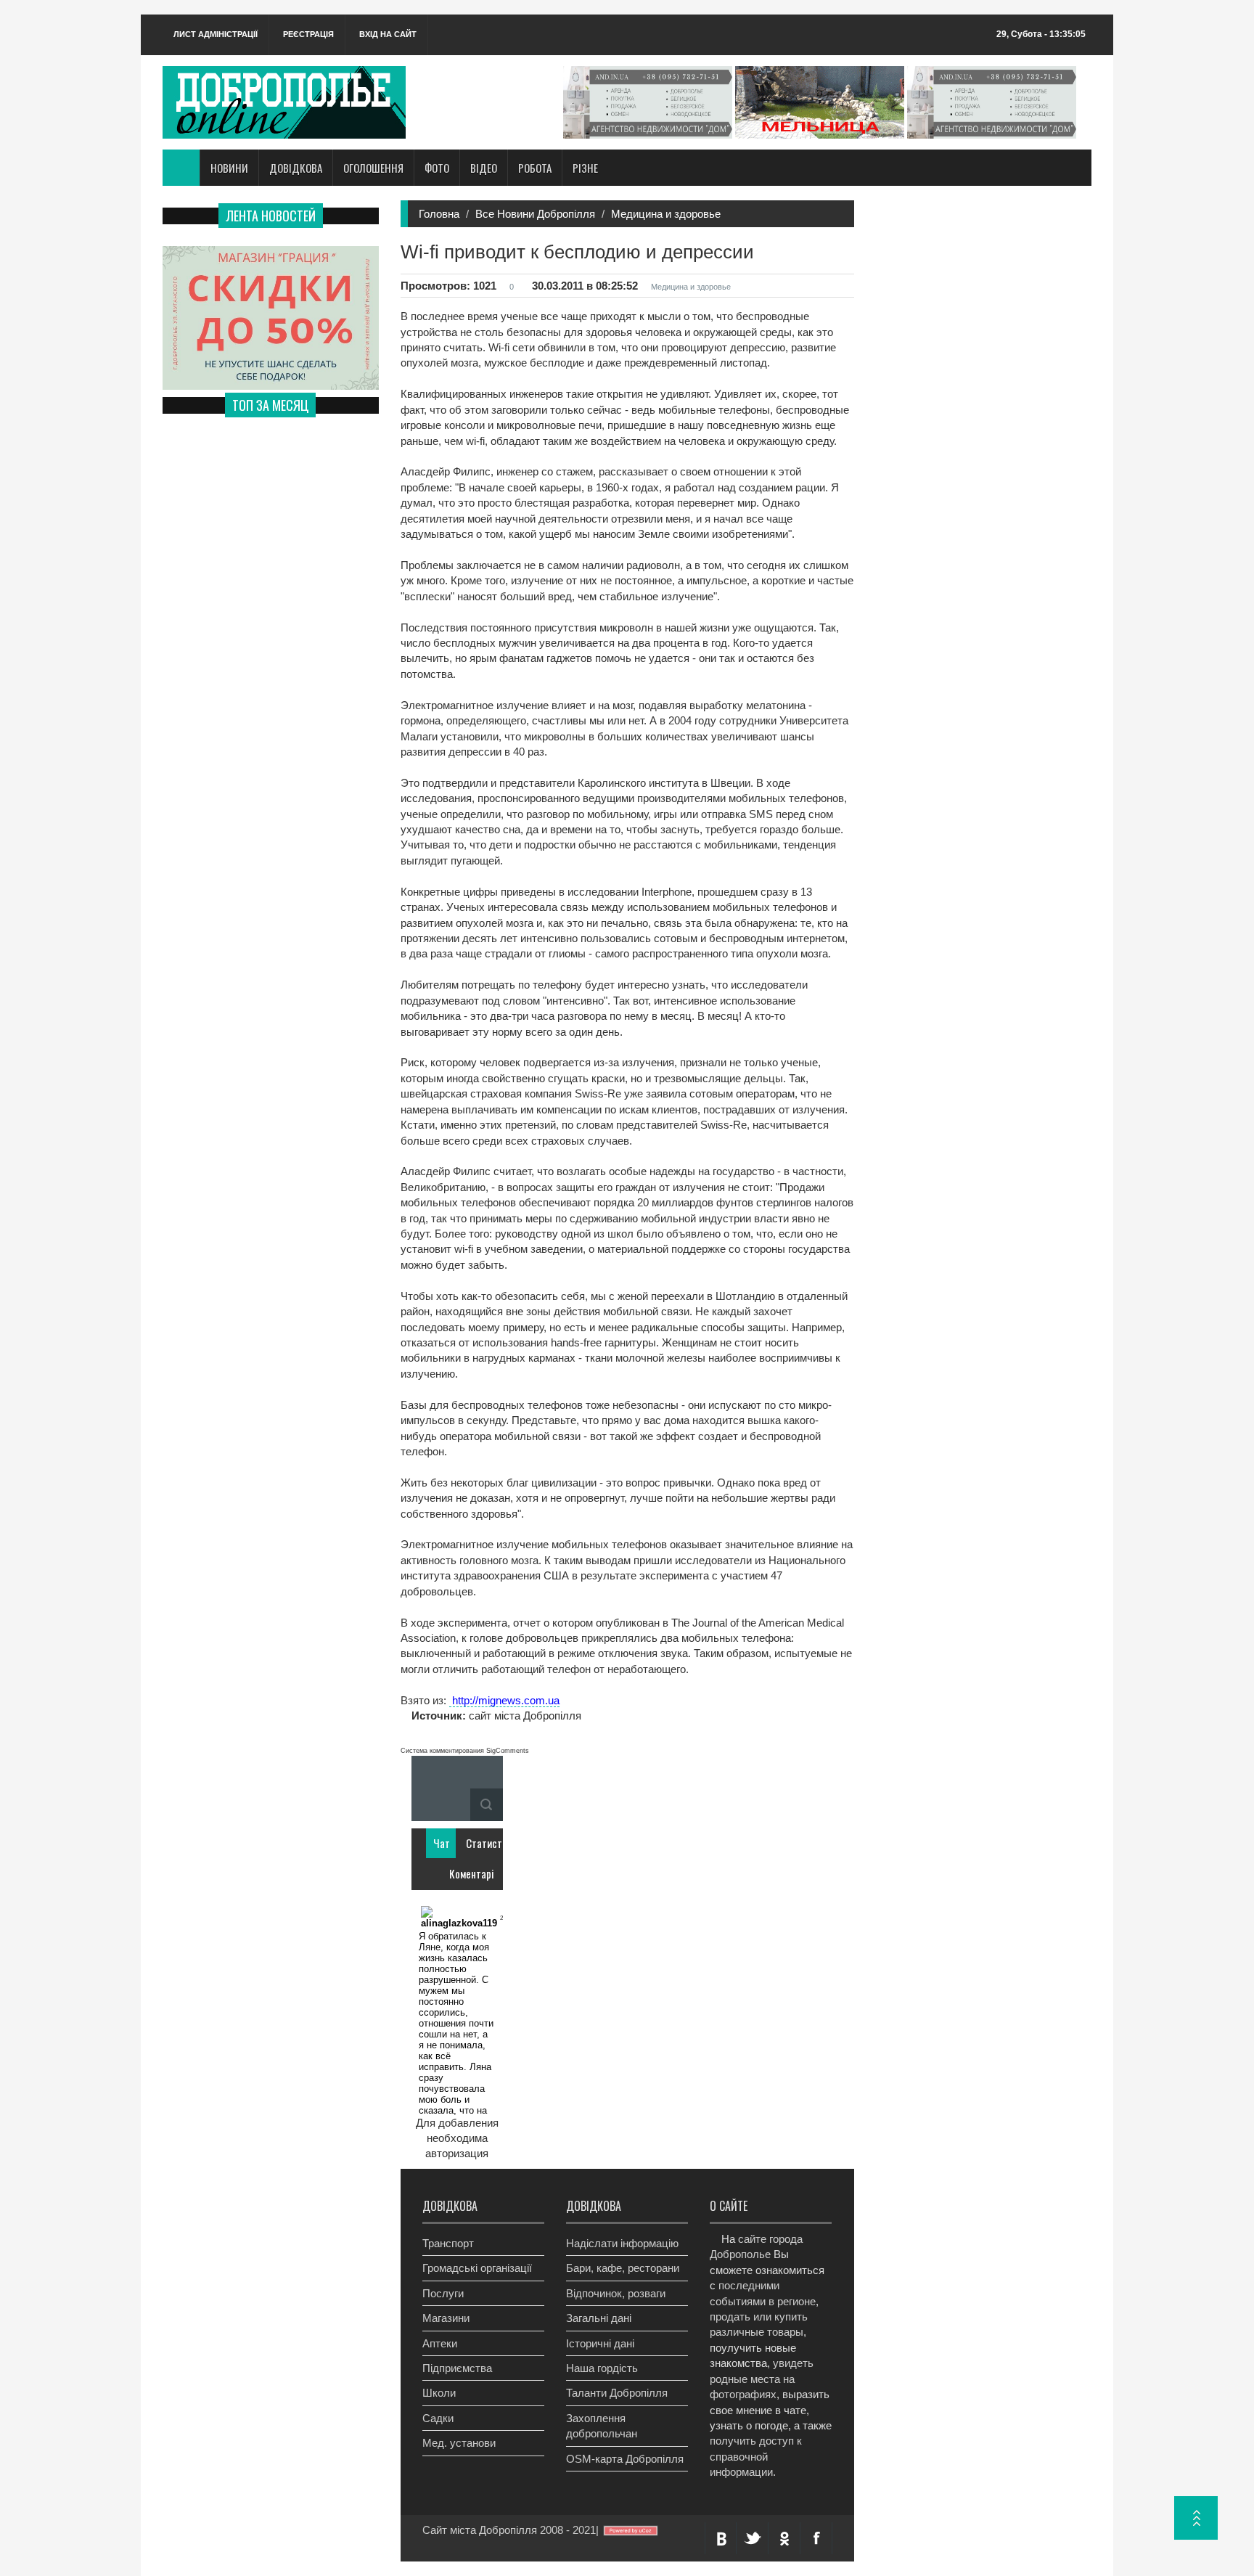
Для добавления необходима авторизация (457, 2138)
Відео (484, 168)
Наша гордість (602, 2368)
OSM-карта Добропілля (625, 2459)
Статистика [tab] (477, 1843)
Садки (438, 2418)
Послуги (443, 2293)
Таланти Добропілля (617, 2393)
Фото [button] (437, 168)
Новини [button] (229, 168)
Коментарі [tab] (460, 1873)
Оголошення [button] (373, 168)
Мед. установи (459, 2443)
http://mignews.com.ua (504, 1700)
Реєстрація (308, 34)
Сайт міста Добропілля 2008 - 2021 (509, 2530)
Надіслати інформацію (622, 2243)
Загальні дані (599, 2318)
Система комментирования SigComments (465, 1751)
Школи (439, 2393)
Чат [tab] (442, 1843)
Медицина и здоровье (666, 214)
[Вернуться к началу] (1196, 2518)
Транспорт (448, 2243)
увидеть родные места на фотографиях (762, 2379)
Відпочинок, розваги (616, 2293)
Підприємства (457, 2368)
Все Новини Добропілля (535, 214)
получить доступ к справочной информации (756, 2456)
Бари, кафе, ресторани (623, 2268)
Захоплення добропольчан (602, 2426)
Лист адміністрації (216, 34)
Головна (439, 214)
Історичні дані (600, 2343)
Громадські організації (477, 2268)
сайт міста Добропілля (524, 1716)
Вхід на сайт (388, 34)
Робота (535, 168)
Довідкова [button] (296, 168)
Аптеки (440, 2343)
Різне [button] (585, 168)
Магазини (446, 2318)
